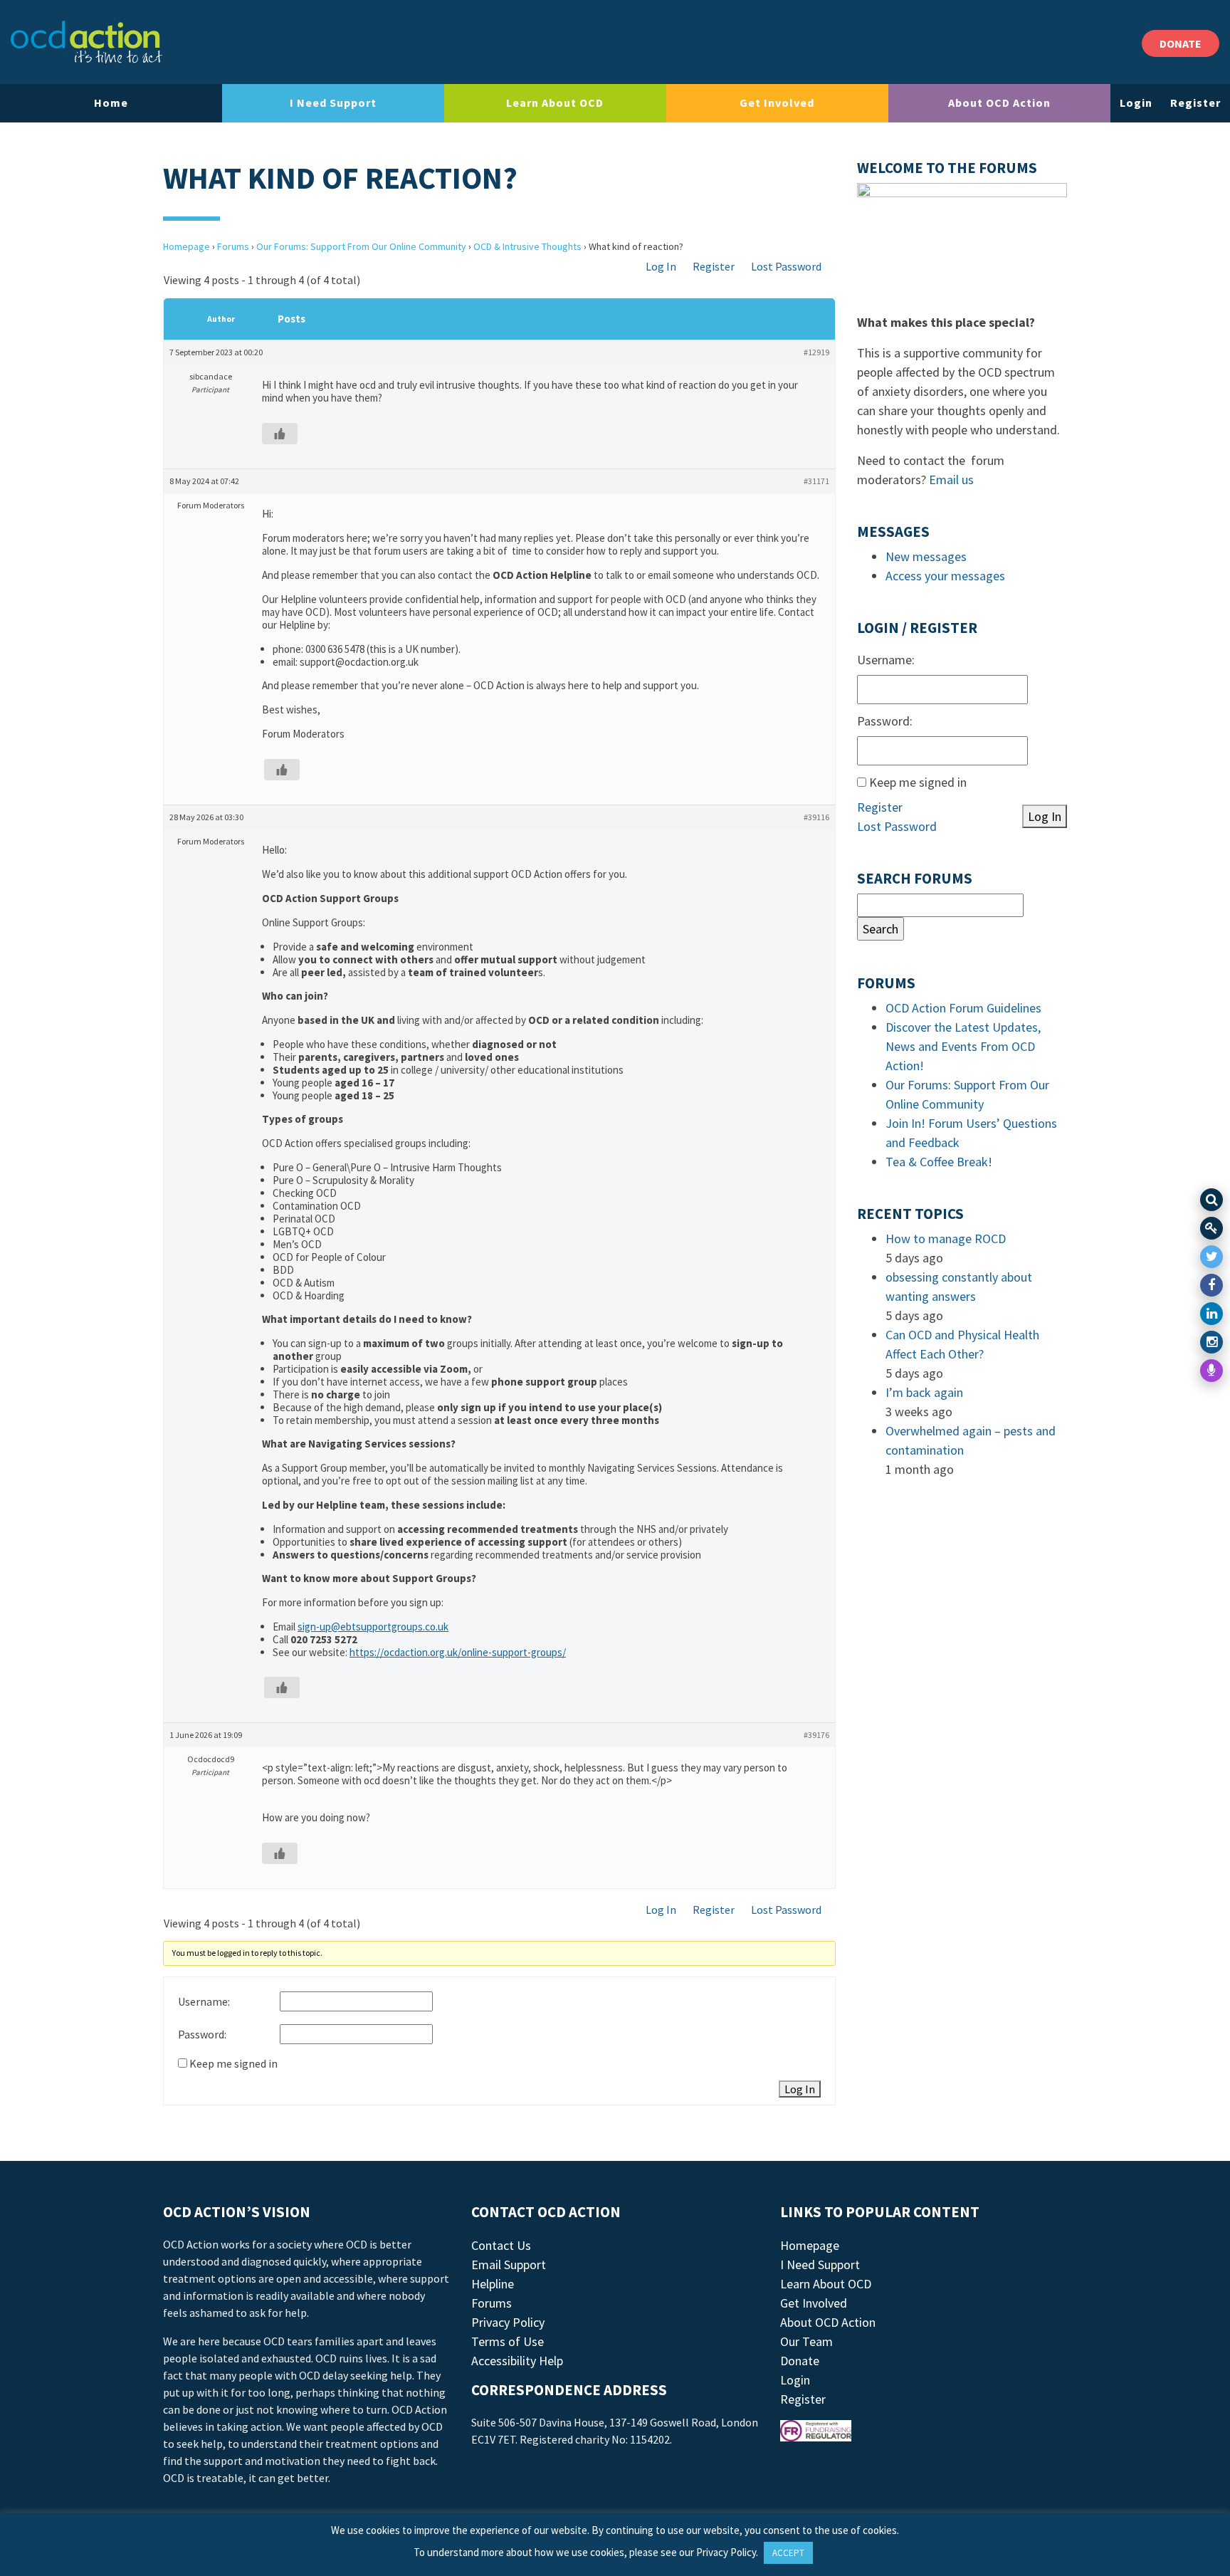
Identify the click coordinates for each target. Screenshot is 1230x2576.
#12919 (816, 352)
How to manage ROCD (946, 1239)
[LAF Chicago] (86, 42)
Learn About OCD (555, 103)
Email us (951, 480)
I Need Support (333, 103)
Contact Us (501, 2245)
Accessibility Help (517, 2361)
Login (1136, 103)
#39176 (816, 1735)
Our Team (806, 2341)
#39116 (816, 817)
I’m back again (924, 1392)
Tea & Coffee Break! (939, 1162)
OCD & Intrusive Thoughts (527, 246)
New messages (926, 556)
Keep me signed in (233, 2063)
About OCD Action (999, 103)
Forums (233, 246)
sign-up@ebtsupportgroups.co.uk (373, 1627)
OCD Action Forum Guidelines (963, 1008)
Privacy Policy (508, 2322)
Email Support (509, 2265)
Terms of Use (508, 2341)
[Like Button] (280, 434)
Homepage (186, 246)
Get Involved (777, 103)
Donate (800, 2361)
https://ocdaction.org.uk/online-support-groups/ (458, 1652)
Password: (202, 2034)
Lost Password (786, 266)
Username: (204, 2001)
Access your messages (945, 576)
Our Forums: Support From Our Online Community (361, 246)
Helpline (493, 2284)
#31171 (816, 481)
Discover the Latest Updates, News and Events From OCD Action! (963, 1046)
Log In (661, 266)
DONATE (1181, 43)
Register (1195, 103)
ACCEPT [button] (788, 2553)
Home (111, 103)
